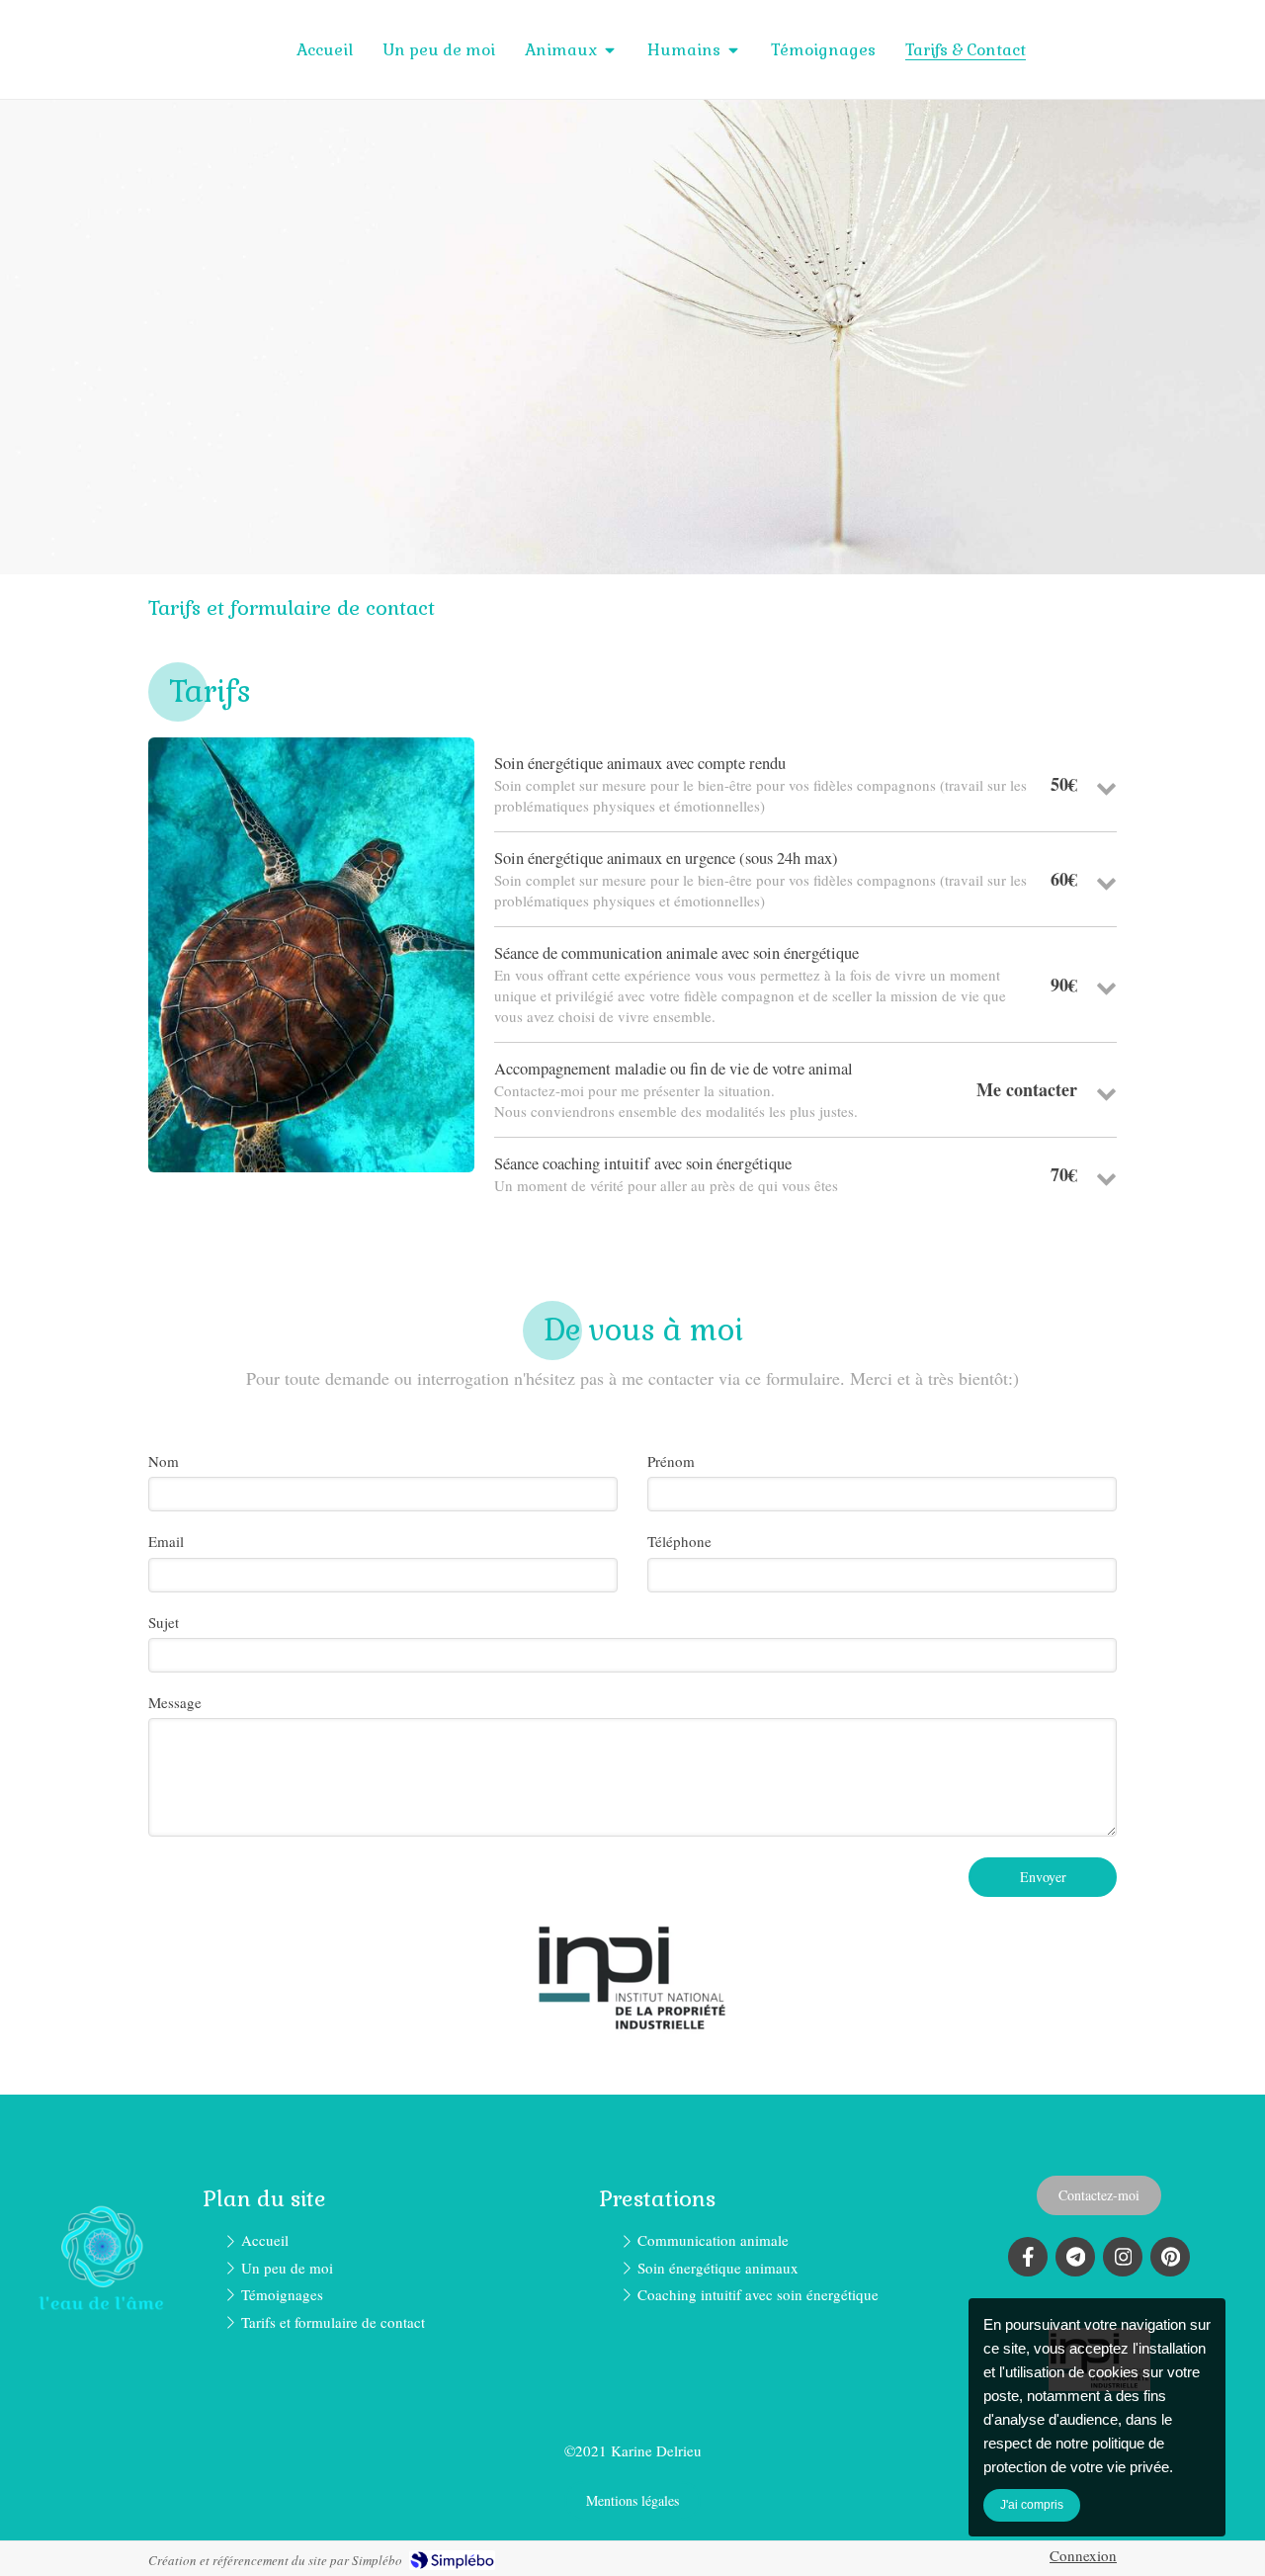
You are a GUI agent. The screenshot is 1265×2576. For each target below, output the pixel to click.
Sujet (164, 1622)
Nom (164, 1461)
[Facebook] (1028, 2257)
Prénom (671, 1461)
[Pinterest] (1170, 2257)
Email (166, 1541)
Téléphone (679, 1541)
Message (175, 1702)
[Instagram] (1123, 2257)
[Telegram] (1075, 2257)
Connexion (1083, 2555)
